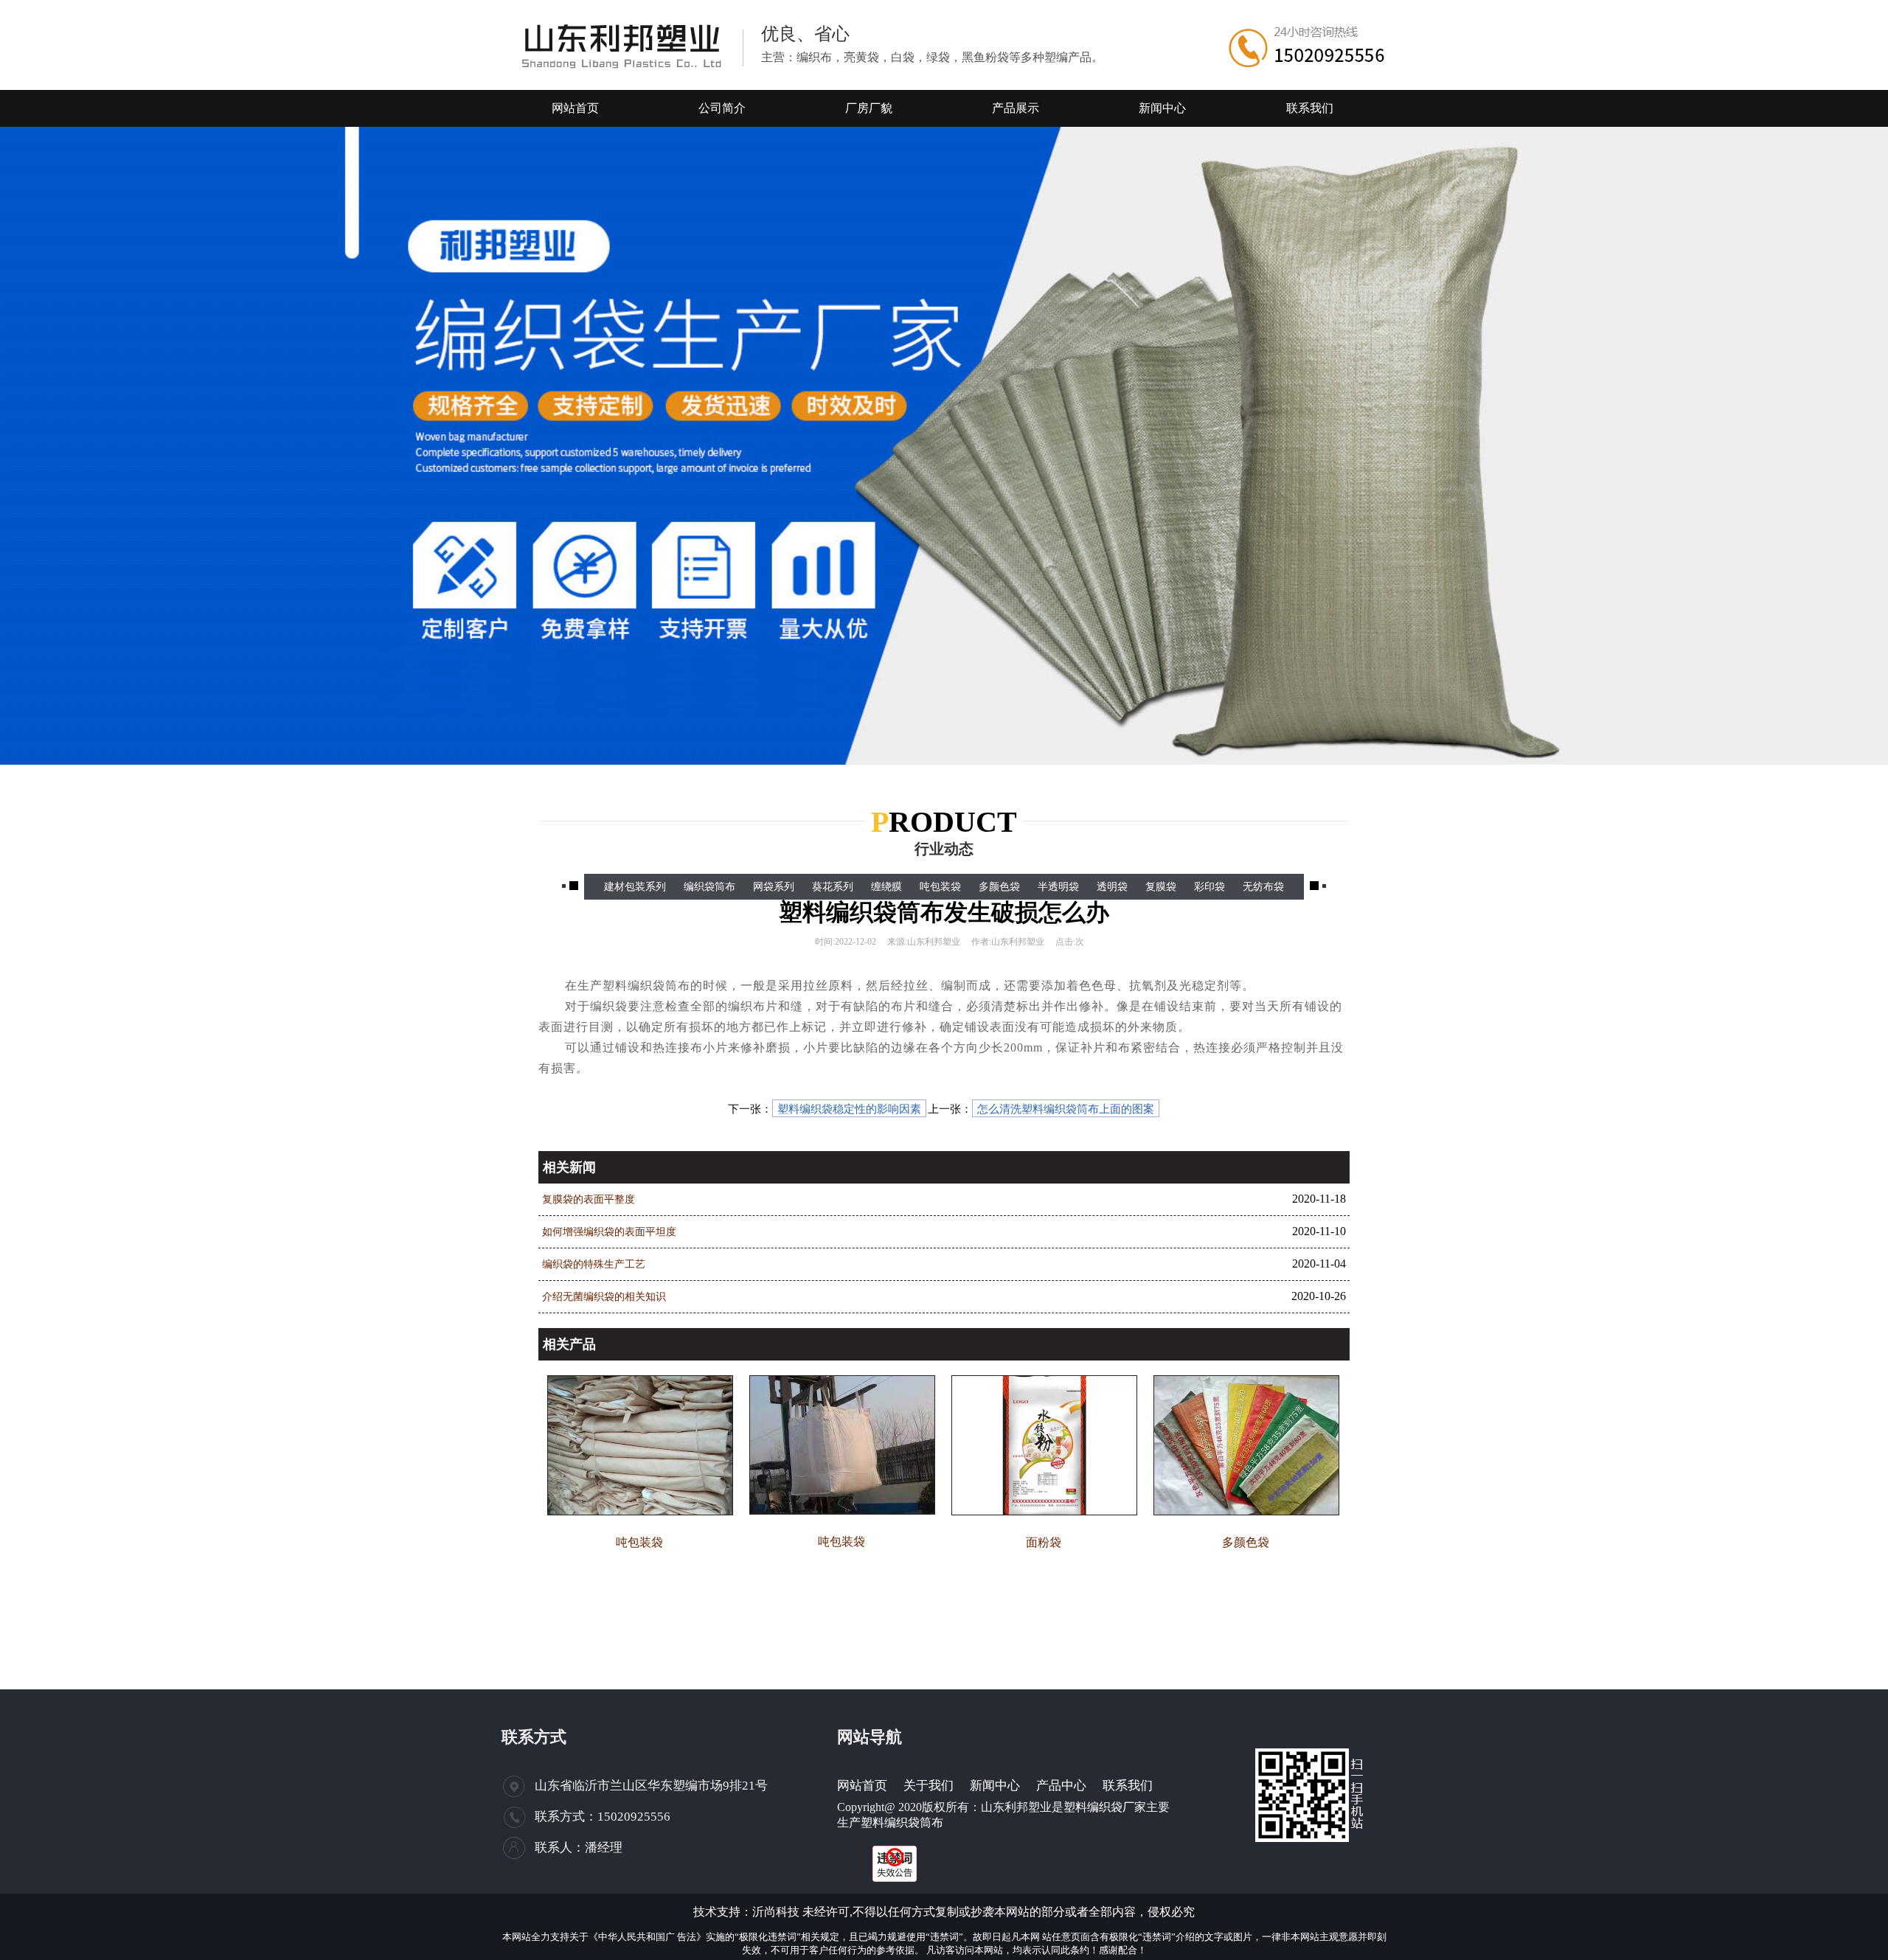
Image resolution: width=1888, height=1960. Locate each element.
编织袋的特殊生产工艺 (594, 1264)
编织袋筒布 (709, 887)
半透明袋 (1058, 887)
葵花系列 (833, 887)
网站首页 (862, 1786)
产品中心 (1061, 1786)
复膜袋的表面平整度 (589, 1199)
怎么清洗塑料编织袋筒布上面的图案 (1066, 1109)
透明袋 (1112, 887)
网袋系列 (774, 887)
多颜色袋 (999, 887)
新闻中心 (995, 1786)
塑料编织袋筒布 (902, 1822)
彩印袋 (1209, 887)
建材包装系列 (635, 887)
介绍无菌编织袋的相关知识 (604, 1297)
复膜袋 (1161, 887)
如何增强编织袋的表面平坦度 (609, 1232)
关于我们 (929, 1786)
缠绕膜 (886, 887)
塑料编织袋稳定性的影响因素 (849, 1109)
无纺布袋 (1263, 887)
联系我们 (1128, 1786)
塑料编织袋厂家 (1105, 1807)
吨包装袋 (940, 887)
